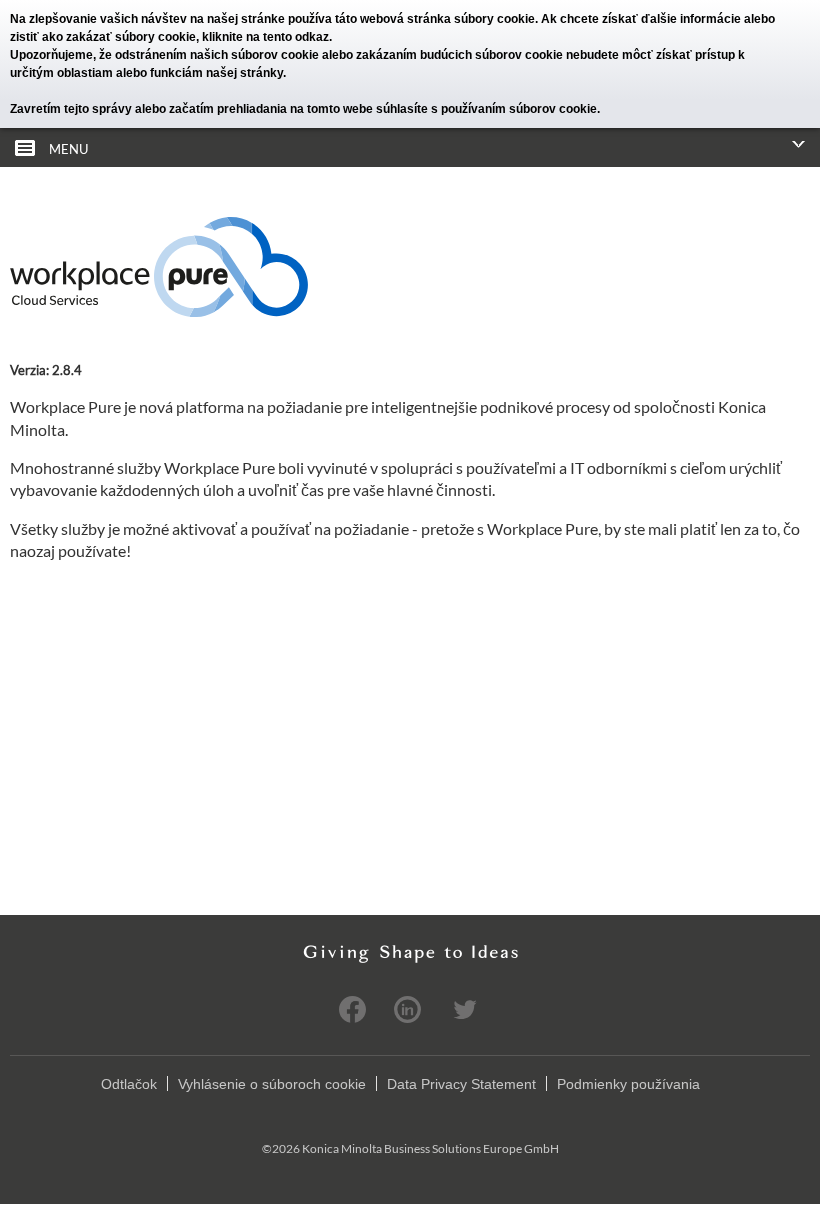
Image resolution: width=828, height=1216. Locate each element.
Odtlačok (129, 1084)
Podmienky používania (628, 1084)
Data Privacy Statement (461, 1084)
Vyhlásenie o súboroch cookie (272, 1084)
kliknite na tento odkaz (265, 37)
